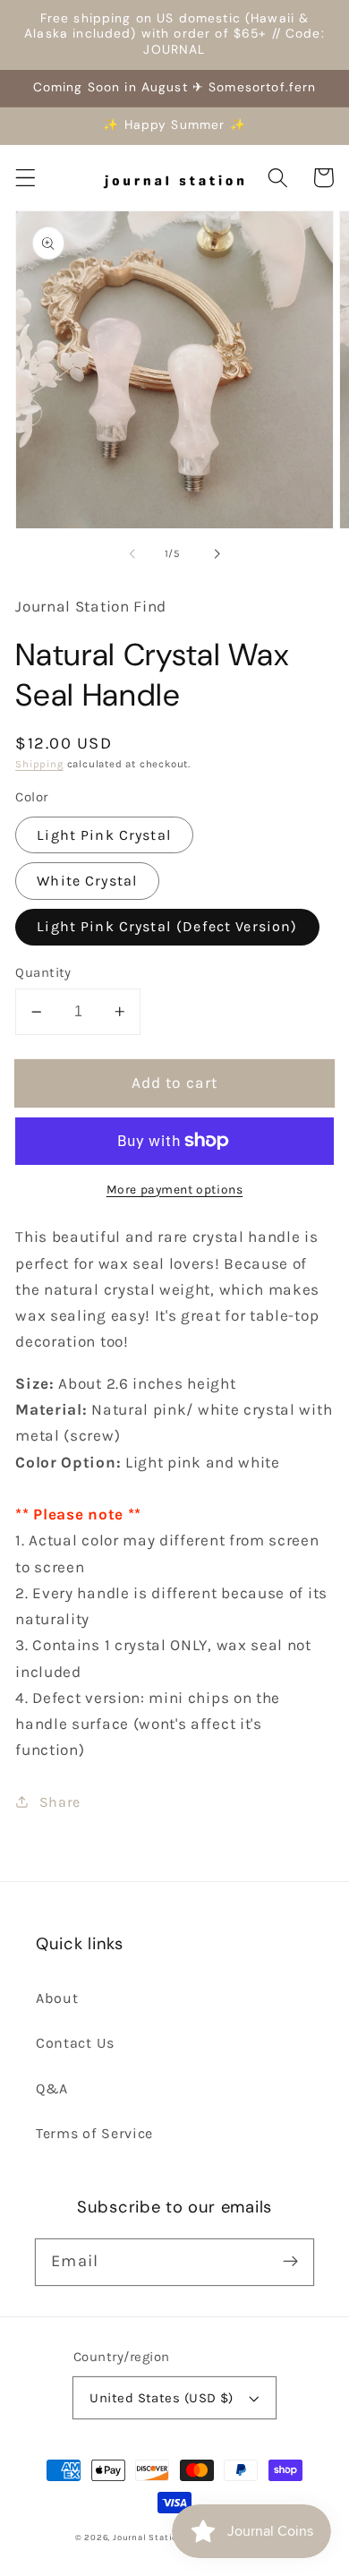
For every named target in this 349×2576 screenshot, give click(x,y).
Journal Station (148, 2537)
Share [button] (60, 1802)
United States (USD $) (162, 2398)
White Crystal (87, 881)
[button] (26, 178)
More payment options (175, 1189)
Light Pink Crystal (104, 835)
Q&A (52, 2088)
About (57, 1998)
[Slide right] (217, 553)
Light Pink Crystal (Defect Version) (167, 926)
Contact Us (75, 2043)
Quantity (43, 972)
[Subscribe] (290, 2262)
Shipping (39, 764)
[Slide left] (132, 553)
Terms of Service (94, 2133)
